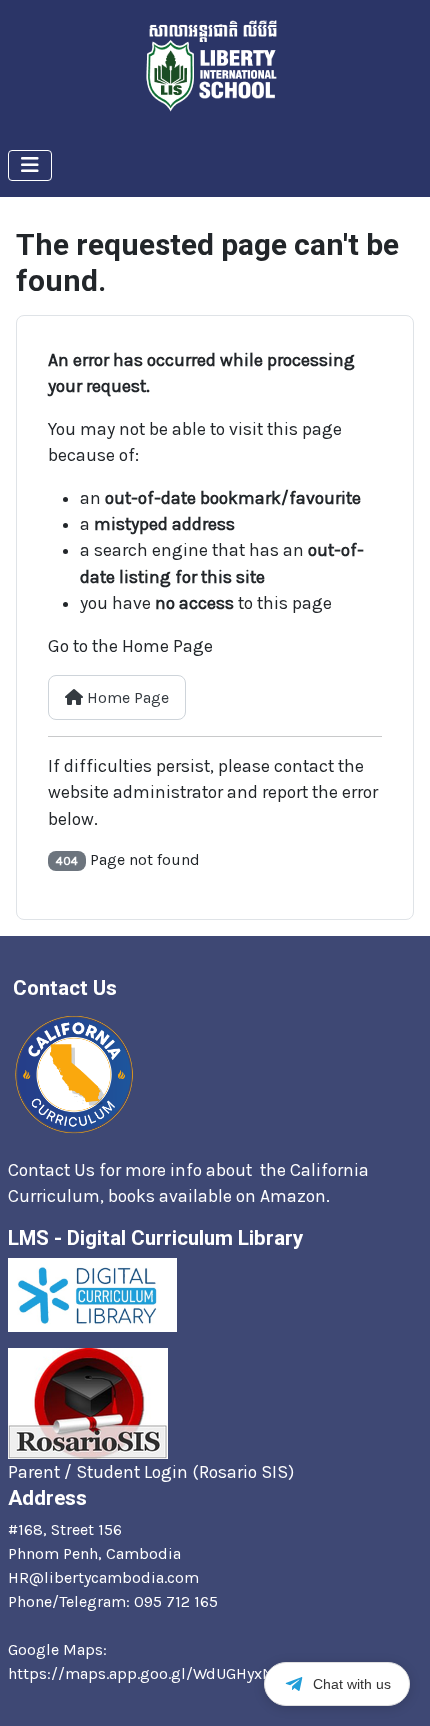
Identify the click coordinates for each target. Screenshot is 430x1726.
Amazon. (297, 1196)
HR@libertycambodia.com (103, 1577)
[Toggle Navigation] (30, 165)
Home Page (126, 697)
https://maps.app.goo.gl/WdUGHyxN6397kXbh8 (183, 1673)
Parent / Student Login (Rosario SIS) (151, 1472)
